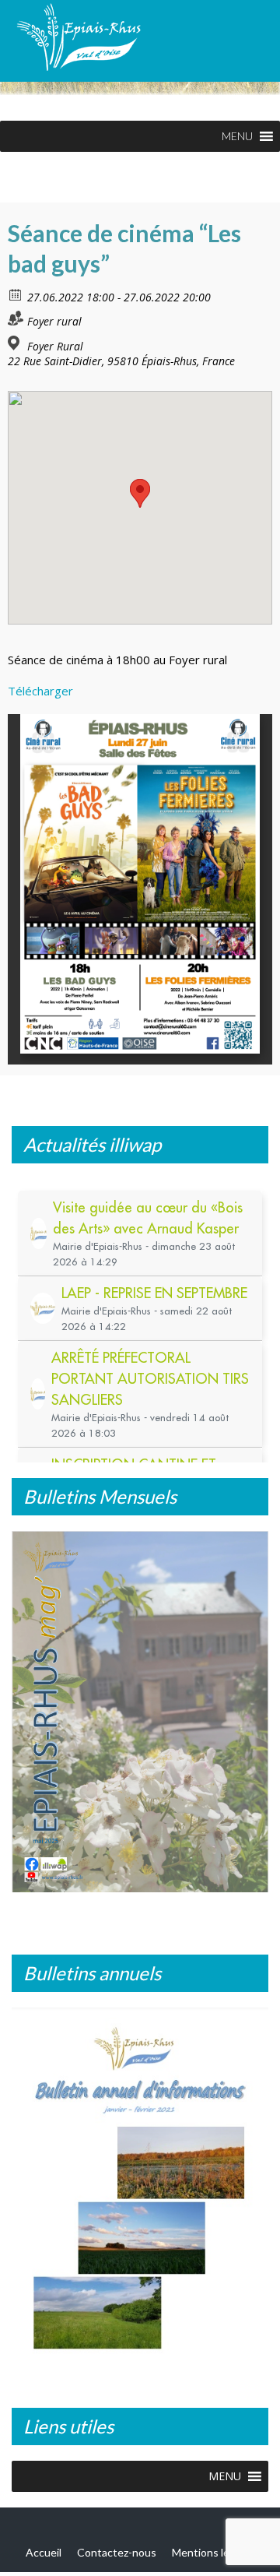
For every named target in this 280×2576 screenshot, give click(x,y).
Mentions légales (213, 2560)
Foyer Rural (55, 347)
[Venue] (16, 343)
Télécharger (40, 691)
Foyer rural (54, 321)
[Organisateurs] (16, 318)
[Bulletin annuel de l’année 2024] (140, 2190)
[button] (237, 136)
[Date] (16, 294)
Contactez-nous (117, 2560)
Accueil (44, 2560)
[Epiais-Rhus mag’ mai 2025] (140, 1712)
